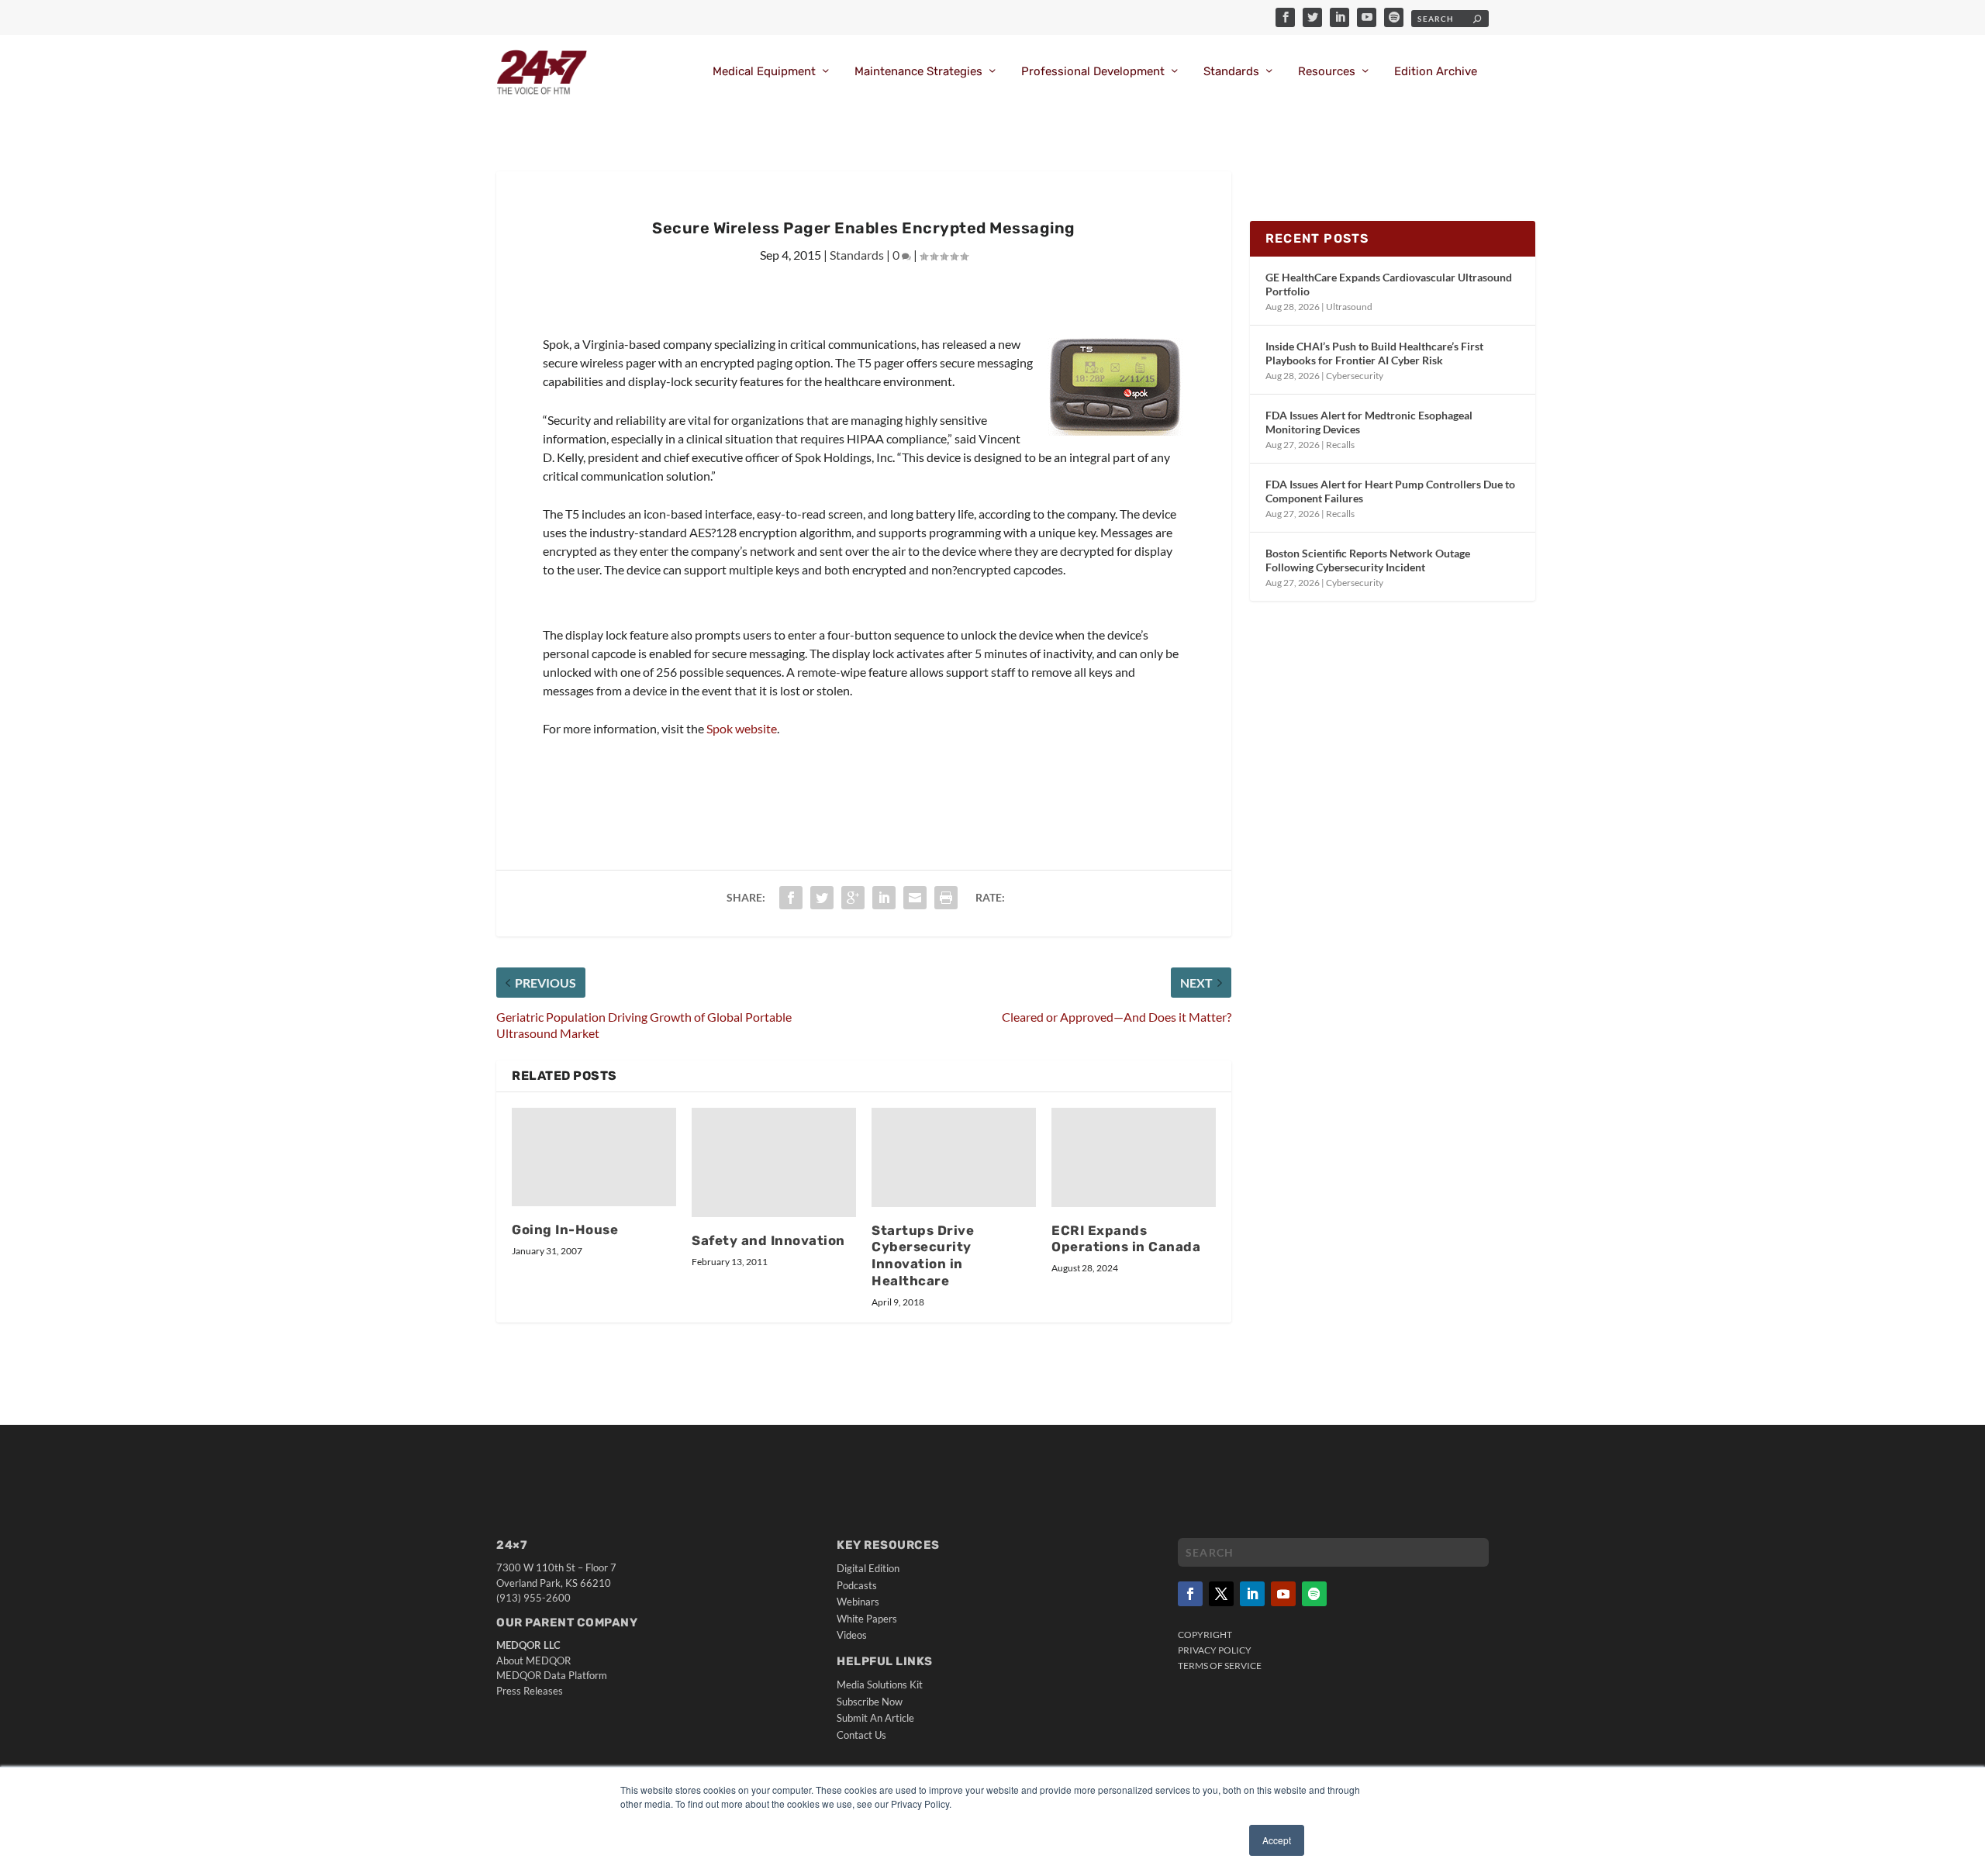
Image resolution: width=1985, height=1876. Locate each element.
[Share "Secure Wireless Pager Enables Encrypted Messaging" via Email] (915, 898)
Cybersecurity (1355, 376)
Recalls (1340, 445)
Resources (1327, 72)
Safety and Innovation (768, 1240)
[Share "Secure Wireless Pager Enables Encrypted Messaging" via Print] (946, 898)
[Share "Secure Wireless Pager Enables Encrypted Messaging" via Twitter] (822, 898)
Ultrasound (1349, 307)
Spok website (742, 728)
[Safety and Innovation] (774, 1162)
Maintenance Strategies (918, 72)
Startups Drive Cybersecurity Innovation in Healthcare (923, 1256)
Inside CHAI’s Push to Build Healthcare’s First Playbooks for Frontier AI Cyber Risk (1374, 353)
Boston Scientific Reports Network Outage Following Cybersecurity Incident (1368, 560)
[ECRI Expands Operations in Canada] (1134, 1157)
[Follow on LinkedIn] (1252, 1594)
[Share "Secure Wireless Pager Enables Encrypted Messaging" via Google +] (853, 898)
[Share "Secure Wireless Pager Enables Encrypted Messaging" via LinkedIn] (884, 898)
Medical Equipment (764, 72)
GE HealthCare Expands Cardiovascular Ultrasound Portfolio (1389, 284)
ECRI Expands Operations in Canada (1126, 1239)
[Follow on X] (1221, 1594)
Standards (1231, 72)
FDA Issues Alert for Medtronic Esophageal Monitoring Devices (1369, 422)
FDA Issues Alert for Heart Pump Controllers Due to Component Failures (1390, 491)
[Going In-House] (594, 1157)
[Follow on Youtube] (1283, 1594)
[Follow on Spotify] (1314, 1594)
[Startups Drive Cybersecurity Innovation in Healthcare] (954, 1157)
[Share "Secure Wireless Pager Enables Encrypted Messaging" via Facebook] (791, 898)
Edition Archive (1436, 72)
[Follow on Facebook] (1190, 1594)
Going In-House (565, 1229)
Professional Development (1093, 72)
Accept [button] (1277, 1840)
